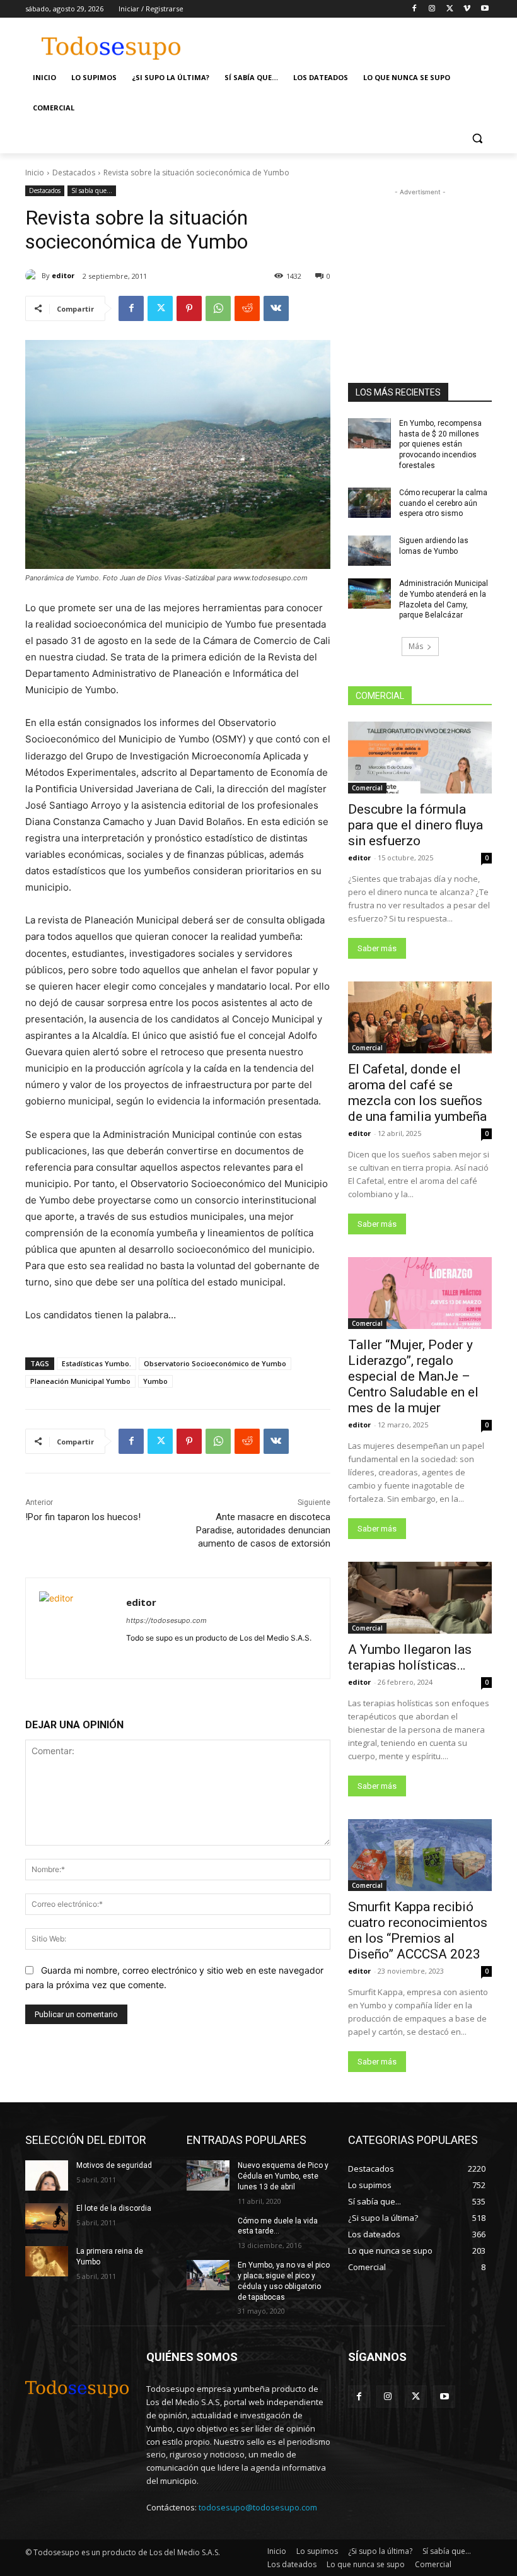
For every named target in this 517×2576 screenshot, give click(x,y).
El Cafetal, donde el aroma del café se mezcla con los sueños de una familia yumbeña (417, 1093)
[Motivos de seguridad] (47, 2175)
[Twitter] (450, 9)
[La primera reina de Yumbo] (47, 2261)
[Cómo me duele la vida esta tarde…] (208, 2231)
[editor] (33, 276)
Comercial (367, 788)
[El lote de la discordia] (47, 2218)
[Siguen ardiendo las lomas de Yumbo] (369, 551)
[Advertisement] (344, 42)
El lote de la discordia (114, 2208)
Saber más (377, 948)
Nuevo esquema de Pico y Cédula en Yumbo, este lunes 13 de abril (283, 2176)
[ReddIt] (247, 308)
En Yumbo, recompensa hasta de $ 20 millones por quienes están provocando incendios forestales (440, 444)
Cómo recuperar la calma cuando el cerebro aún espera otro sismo (443, 503)
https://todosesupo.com (166, 1620)
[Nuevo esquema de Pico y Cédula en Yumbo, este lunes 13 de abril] (208, 2175)
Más (416, 646)
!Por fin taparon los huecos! (83, 1517)
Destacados (74, 173)
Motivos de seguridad (114, 2165)
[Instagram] (432, 9)
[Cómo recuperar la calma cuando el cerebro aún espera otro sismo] (369, 503)
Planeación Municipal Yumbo (80, 1381)
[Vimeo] (467, 9)
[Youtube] (485, 9)
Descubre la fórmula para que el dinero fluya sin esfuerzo (415, 825)
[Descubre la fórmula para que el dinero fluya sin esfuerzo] (420, 758)
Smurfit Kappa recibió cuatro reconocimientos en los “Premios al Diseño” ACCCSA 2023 (418, 1930)
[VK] (276, 308)
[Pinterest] (189, 308)
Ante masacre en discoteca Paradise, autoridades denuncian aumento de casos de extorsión (263, 1530)
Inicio (35, 173)
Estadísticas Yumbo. (96, 1363)
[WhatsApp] (218, 308)
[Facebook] (415, 9)
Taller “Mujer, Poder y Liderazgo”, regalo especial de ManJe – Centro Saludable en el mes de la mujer (413, 1376)
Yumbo (155, 1381)
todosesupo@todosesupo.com (258, 2507)
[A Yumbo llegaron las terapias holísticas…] (420, 1598)
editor (63, 275)
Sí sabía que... (92, 190)
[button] (477, 138)
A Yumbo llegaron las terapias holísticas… (410, 1657)
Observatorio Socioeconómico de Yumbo (215, 1363)
